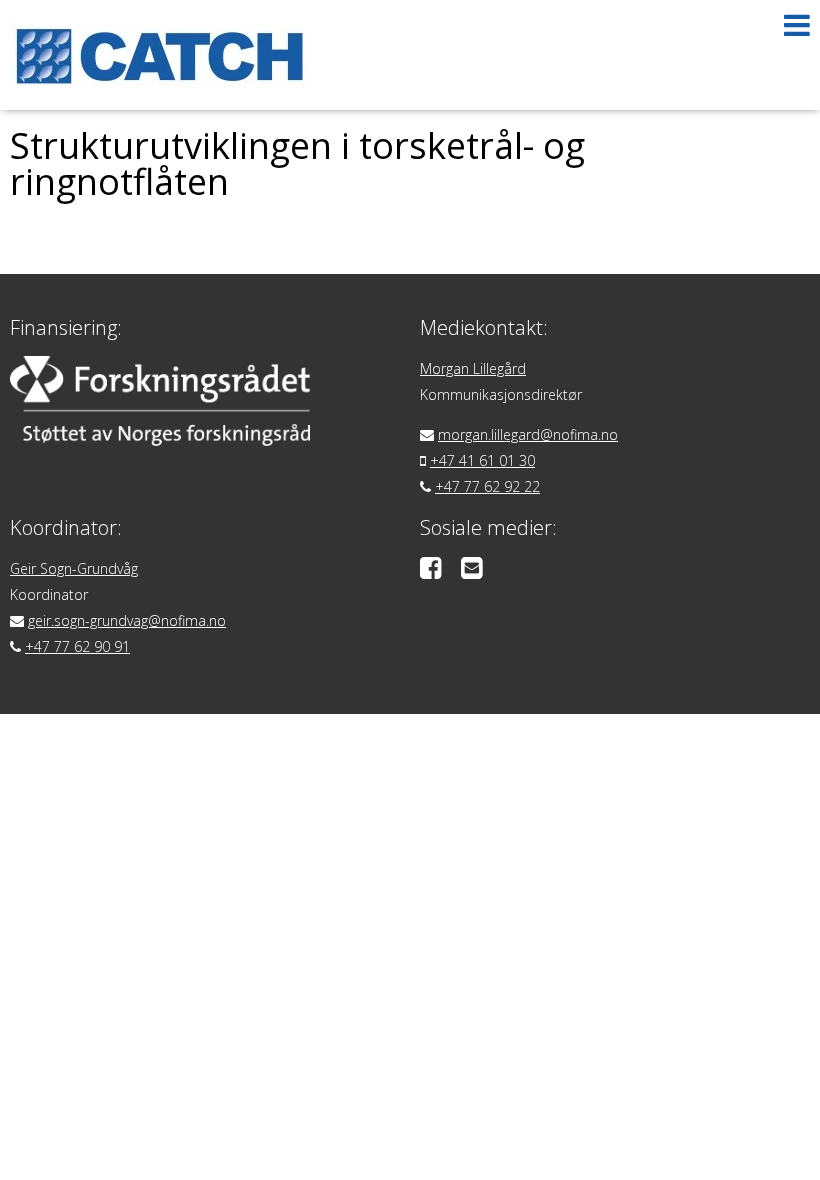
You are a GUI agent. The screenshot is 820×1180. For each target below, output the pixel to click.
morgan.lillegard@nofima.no (528, 434)
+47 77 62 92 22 (487, 486)
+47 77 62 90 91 (77, 646)
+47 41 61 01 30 (482, 460)
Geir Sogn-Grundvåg (74, 568)
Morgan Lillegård (473, 368)
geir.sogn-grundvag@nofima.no (127, 620)
